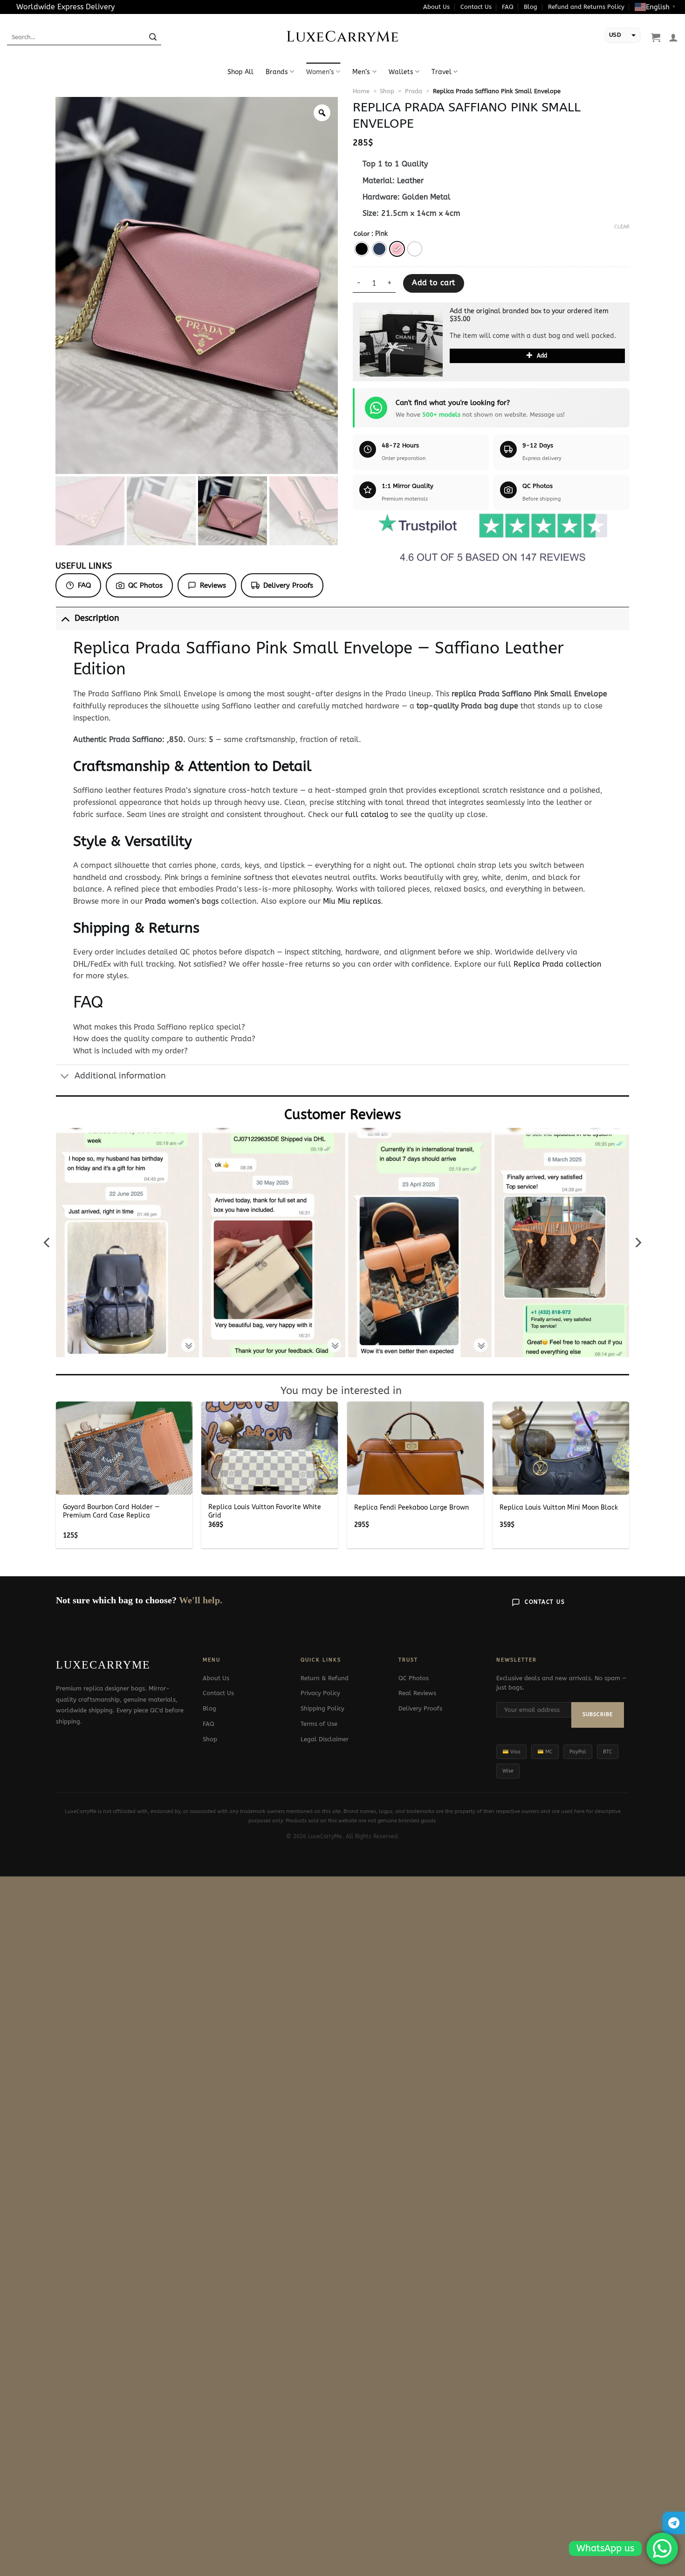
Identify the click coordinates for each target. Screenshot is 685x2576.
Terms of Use (319, 1724)
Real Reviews (417, 1693)
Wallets (401, 72)
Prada (414, 91)
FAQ (508, 7)
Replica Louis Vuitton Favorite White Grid (265, 1511)
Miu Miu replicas (352, 901)
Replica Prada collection (557, 964)
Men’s (361, 72)
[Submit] (153, 37)
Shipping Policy (322, 1708)
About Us (436, 7)
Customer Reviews (343, 1115)
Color (362, 234)
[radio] (362, 249)
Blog (531, 7)
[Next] (637, 1242)
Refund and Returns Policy (586, 7)
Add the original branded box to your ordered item (529, 311)
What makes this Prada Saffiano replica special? (159, 1027)
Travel (442, 72)
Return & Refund (325, 1678)
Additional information (120, 1076)
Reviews (213, 585)
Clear (622, 227)
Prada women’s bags (182, 901)
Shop (387, 91)
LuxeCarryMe (343, 37)
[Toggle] (65, 618)
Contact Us (476, 7)
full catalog (367, 814)
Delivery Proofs (288, 585)
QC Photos (145, 585)
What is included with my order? (130, 1051)
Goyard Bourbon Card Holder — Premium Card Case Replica (111, 1511)
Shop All (240, 72)
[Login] (673, 37)
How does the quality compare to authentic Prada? (164, 1039)
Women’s (320, 72)
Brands (277, 72)
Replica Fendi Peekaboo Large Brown (411, 1508)
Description (97, 618)
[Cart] (656, 37)
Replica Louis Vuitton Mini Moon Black (559, 1508)
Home (361, 91)
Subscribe (598, 1714)
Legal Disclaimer (325, 1739)
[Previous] (48, 1242)
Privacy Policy (320, 1693)
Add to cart (433, 283)
